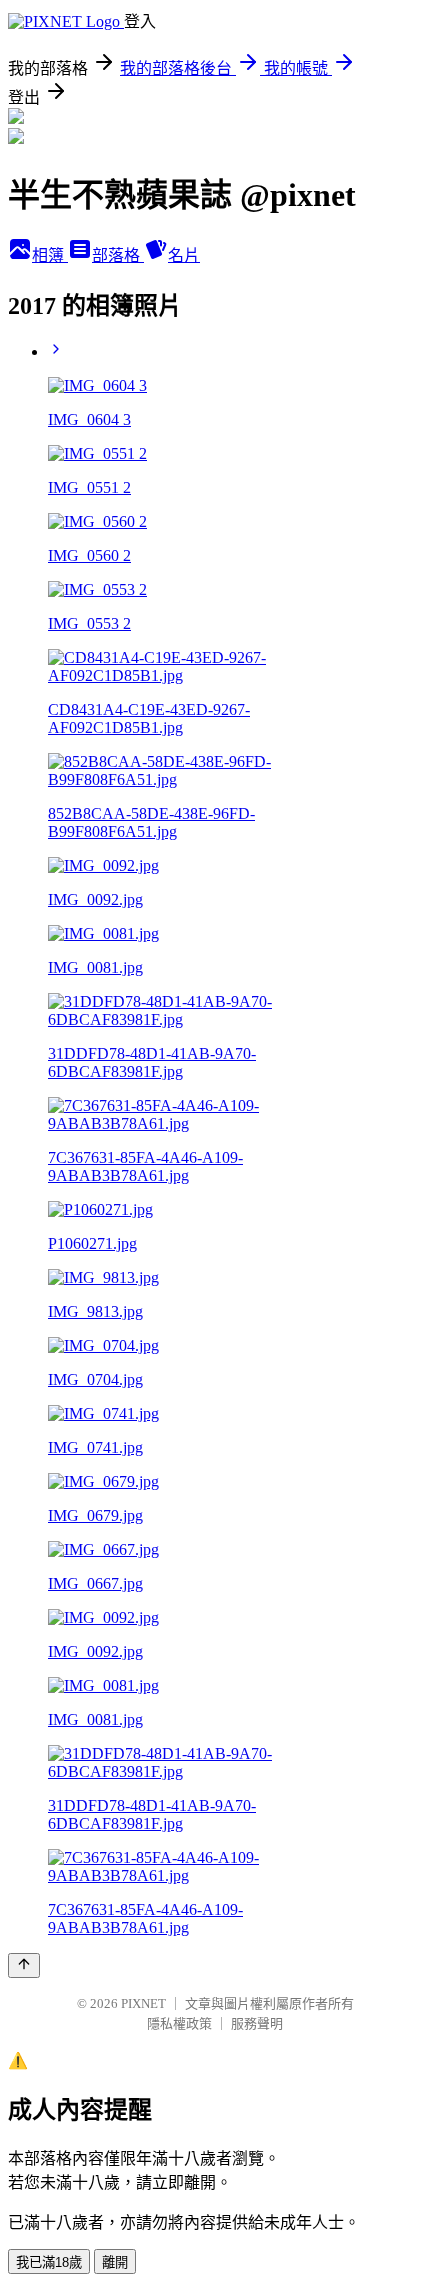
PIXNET (143, 2003)
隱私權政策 (179, 2023)
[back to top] (24, 1965)
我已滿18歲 (49, 2262)
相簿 (50, 255)
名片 (184, 255)
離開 (115, 2262)
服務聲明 (257, 2023)
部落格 (118, 255)
